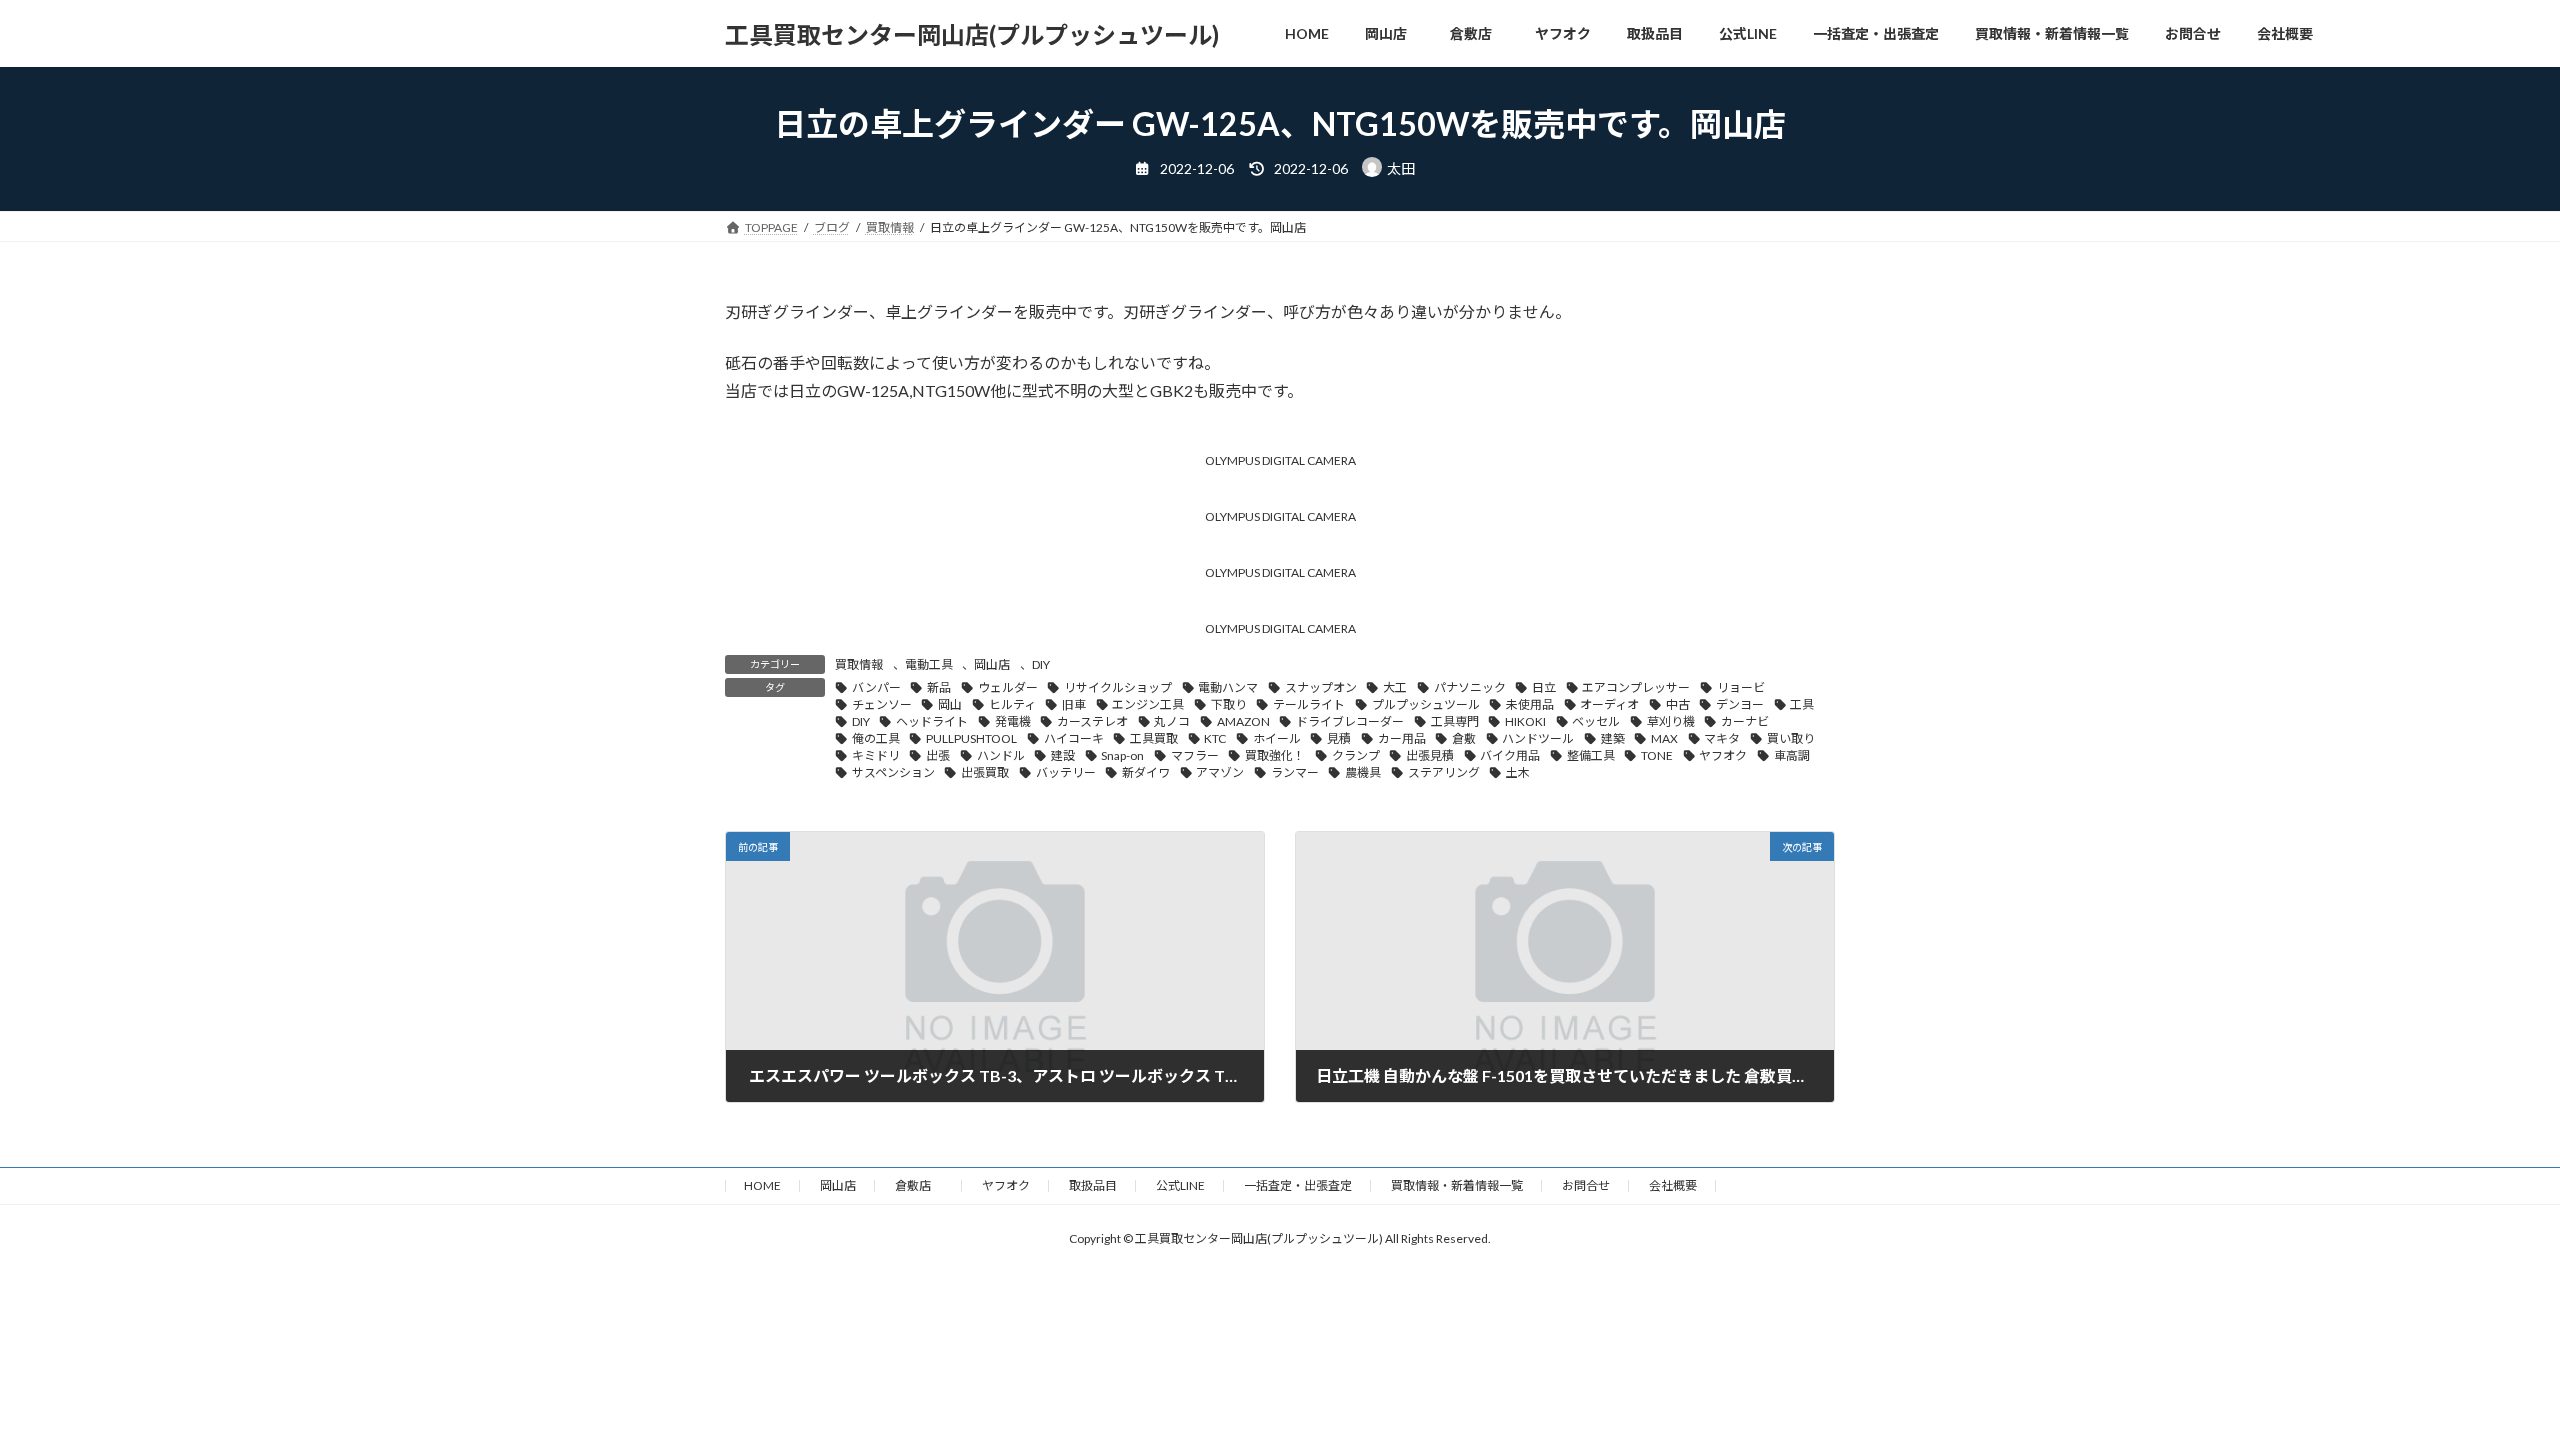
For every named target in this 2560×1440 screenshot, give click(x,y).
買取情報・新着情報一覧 (1457, 1185)
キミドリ (876, 755)
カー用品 (1402, 738)
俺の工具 (876, 738)
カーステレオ (1092, 721)
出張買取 (985, 772)
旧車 (1074, 704)
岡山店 (992, 664)
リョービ (1741, 687)
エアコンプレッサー (1636, 687)
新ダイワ (1146, 772)
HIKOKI (1525, 721)
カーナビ (1745, 721)
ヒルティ (1012, 704)
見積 (1339, 738)
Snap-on (1122, 755)
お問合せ (1586, 1185)
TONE (1657, 755)
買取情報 (859, 664)
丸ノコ (1172, 721)
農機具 (1363, 772)
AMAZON (1243, 721)
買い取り (1791, 738)
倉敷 (1464, 738)
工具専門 (1455, 721)
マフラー (1195, 755)
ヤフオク (1723, 755)
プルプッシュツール (1426, 704)
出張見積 (1430, 755)
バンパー (876, 687)
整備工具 (1591, 755)
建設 (1063, 755)
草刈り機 (1671, 721)
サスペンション (893, 772)
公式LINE (1180, 1185)
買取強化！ (1275, 755)
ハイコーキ (1074, 738)
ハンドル (1001, 755)
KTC (1215, 738)
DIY (1041, 664)
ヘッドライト (932, 721)
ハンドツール (1538, 738)
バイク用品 (1510, 755)
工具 (1802, 704)
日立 (1544, 687)
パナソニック (1470, 687)
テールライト (1309, 704)
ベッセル (1596, 721)
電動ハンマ (1228, 687)
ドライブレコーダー (1350, 721)
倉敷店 (919, 1185)
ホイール (1277, 738)
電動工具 (929, 664)
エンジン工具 (1148, 704)
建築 (1613, 738)
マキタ (1722, 738)
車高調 (1792, 755)
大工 (1395, 687)
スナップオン (1321, 687)
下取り (1229, 704)
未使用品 (1530, 704)
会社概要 (1673, 1185)
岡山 (950, 704)
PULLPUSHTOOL (971, 738)
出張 (938, 755)
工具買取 (1154, 738)
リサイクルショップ (1118, 687)
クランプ (1356, 755)
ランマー (1295, 772)
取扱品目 (1093, 1185)
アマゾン (1220, 772)
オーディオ (1609, 704)
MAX (1664, 738)
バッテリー (1066, 772)
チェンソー (882, 704)
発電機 (1013, 721)
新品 (939, 687)
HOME (762, 1185)
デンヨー (1740, 704)
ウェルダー (1008, 687)
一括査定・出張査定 (1298, 1185)
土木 (1518, 772)
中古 (1678, 704)
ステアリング (1444, 772)
